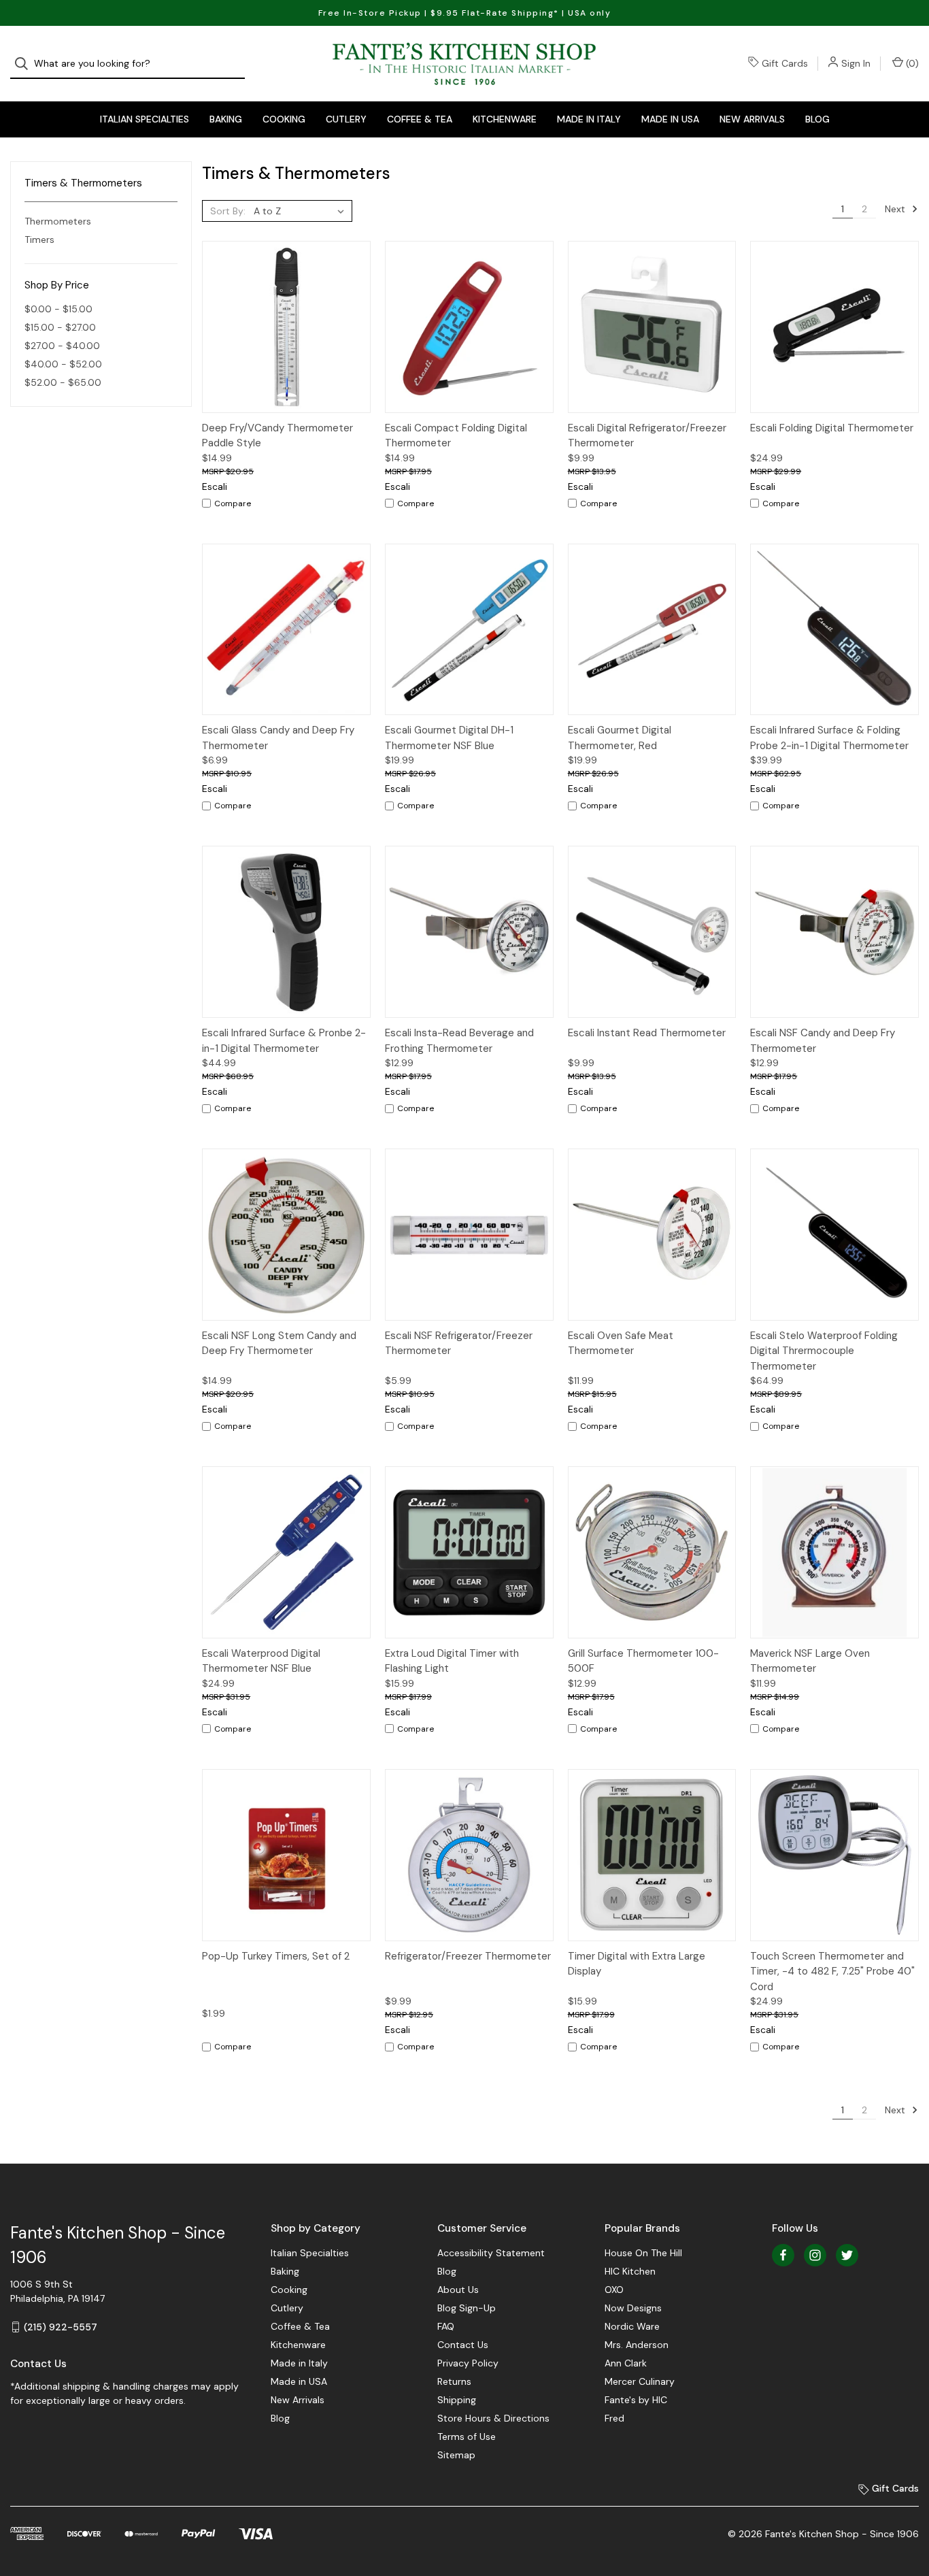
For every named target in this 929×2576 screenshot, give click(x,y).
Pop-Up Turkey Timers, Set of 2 (276, 1956)
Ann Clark (626, 2363)
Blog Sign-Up (467, 2308)
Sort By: (228, 211)
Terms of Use (467, 2437)
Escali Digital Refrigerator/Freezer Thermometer (647, 436)
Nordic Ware (632, 2326)
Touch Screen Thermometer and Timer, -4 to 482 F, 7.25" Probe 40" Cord (832, 1971)
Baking (226, 119)
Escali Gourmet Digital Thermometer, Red (620, 738)
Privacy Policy (468, 2363)
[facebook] (783, 2255)
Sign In (856, 63)
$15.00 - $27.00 (60, 327)
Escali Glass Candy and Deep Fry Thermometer (278, 738)
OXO (614, 2290)
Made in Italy (589, 119)
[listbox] (302, 211)
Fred (614, 2418)
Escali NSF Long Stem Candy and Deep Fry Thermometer (279, 1343)
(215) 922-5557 (61, 2327)
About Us (458, 2290)
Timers (39, 240)
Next (896, 209)
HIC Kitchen (630, 2271)
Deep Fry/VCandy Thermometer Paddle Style (277, 436)
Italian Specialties (145, 119)
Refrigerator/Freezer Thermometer (468, 1956)
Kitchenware (505, 119)
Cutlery (346, 119)
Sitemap (456, 2455)
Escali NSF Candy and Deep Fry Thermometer (823, 1041)
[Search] (26, 64)
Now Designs (633, 2308)
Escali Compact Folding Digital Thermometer (456, 436)
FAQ (446, 2326)
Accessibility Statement (491, 2253)
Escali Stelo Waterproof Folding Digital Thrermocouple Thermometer (824, 1351)
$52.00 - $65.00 (63, 382)
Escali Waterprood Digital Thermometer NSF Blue (261, 1661)
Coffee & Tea (420, 119)
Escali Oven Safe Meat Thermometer (621, 1343)
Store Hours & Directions (493, 2418)
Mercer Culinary (640, 2381)
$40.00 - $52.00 (63, 364)
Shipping (457, 2400)
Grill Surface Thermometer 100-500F (643, 1661)
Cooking (284, 119)
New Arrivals (752, 119)
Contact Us (463, 2345)
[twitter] (847, 2255)
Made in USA (670, 119)
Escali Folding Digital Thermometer (832, 428)
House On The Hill (643, 2253)
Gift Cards (785, 63)
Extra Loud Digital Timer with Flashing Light (452, 1661)
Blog (817, 119)
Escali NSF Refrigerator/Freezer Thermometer (459, 1343)
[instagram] (815, 2255)
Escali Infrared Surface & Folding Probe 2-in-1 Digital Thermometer (829, 738)
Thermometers (58, 221)
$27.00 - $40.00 (62, 346)
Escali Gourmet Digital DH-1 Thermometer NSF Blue (449, 738)
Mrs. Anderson (637, 2345)
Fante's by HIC (636, 2400)
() (911, 63)
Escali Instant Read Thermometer (647, 1033)
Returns (454, 2381)
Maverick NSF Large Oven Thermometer (810, 1661)
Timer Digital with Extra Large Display (637, 1964)
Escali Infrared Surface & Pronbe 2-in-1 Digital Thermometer (284, 1041)
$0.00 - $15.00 (58, 309)
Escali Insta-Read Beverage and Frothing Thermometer (459, 1041)
